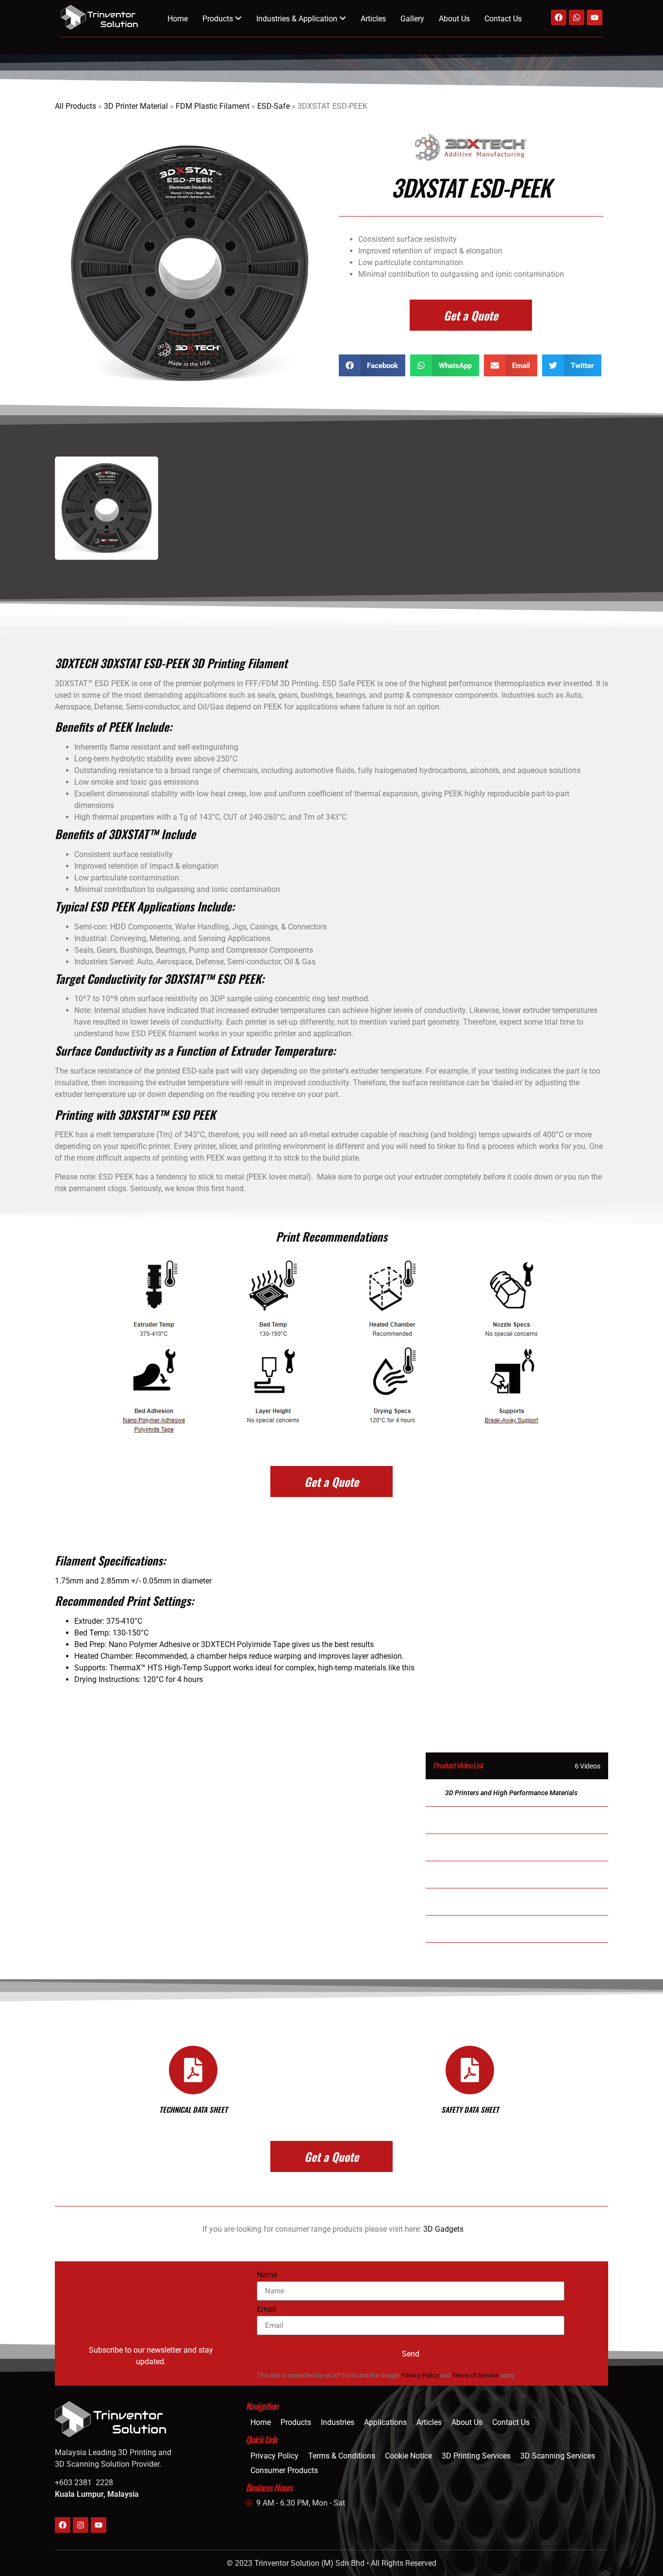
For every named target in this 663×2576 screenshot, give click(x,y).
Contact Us (503, 19)
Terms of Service (475, 2375)
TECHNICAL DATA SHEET (193, 2109)
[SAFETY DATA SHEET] (470, 2070)
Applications (385, 2422)
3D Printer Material (136, 106)
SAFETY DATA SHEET (470, 2109)
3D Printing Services (476, 2456)
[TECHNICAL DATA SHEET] (193, 2070)
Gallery (412, 19)
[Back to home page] (99, 17)
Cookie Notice (408, 2456)
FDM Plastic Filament (213, 106)
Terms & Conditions (342, 2456)
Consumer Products (284, 2470)
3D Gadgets (443, 2229)
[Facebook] (559, 17)
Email (266, 2310)
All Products (75, 106)
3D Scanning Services (558, 2456)
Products (296, 2422)
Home (178, 19)
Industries (338, 2422)
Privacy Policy (420, 2375)
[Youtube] (595, 17)
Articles (373, 19)
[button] (372, 365)
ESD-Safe (273, 106)
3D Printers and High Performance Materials (511, 1793)
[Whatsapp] (577, 17)
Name (267, 2275)
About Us (454, 19)
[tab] (517, 1793)
